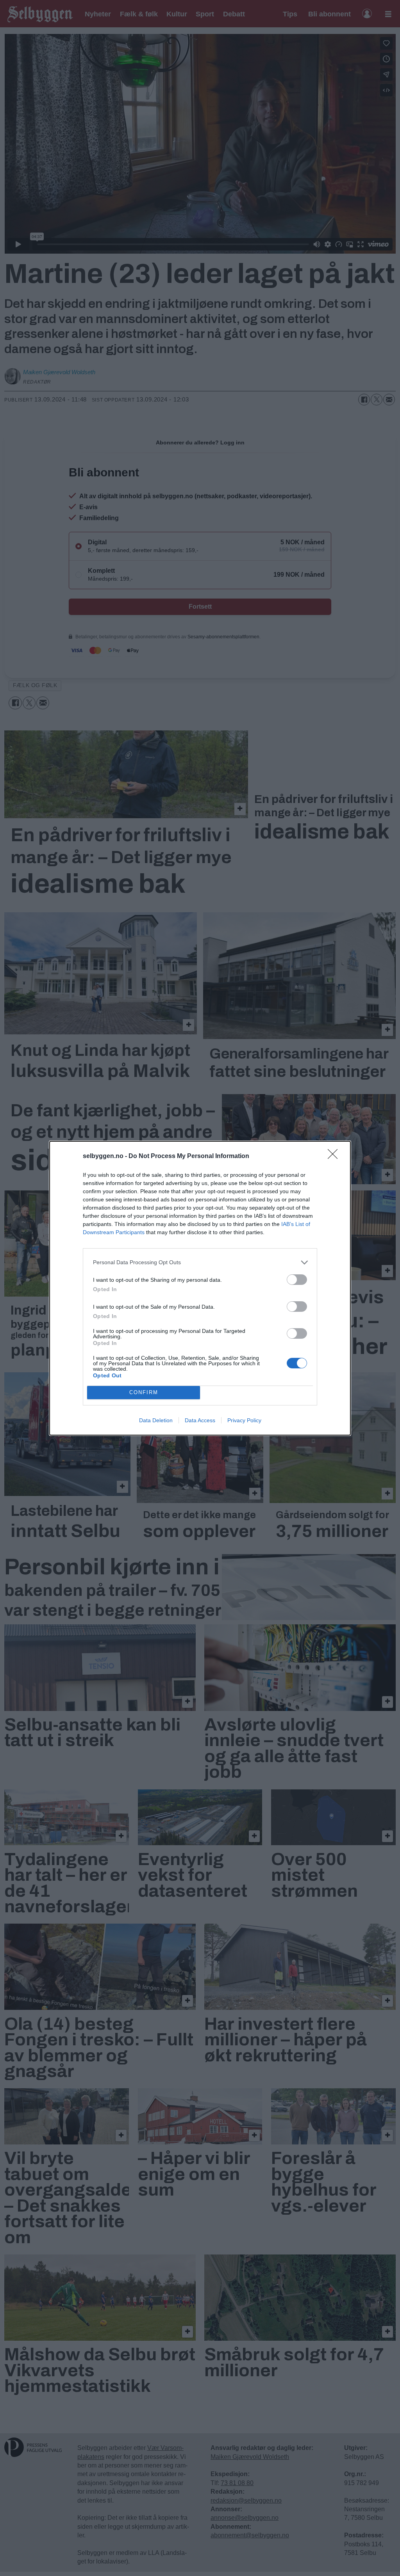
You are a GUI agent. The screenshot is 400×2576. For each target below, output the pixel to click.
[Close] (335, 1157)
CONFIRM (144, 1392)
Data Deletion (156, 1420)
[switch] (297, 1280)
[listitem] (200, 1262)
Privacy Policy (244, 1420)
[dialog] (200, 1288)
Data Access (200, 1420)
